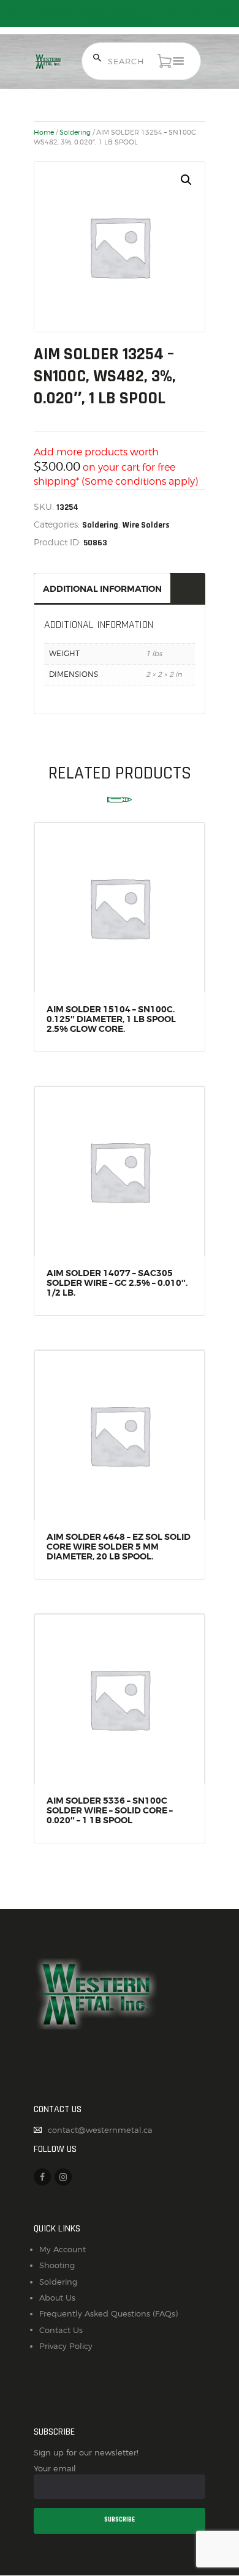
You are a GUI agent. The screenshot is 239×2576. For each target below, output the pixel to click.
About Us (57, 2298)
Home (44, 132)
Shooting (57, 2265)
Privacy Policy (66, 2346)
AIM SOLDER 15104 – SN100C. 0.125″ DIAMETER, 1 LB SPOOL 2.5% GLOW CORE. (111, 1019)
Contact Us (61, 2330)
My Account (63, 2249)
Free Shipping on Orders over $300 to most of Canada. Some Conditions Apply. (120, 13)
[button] (186, 180)
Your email (55, 2468)
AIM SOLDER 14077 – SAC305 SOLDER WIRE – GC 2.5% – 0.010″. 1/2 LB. (117, 1283)
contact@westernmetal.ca (100, 2130)
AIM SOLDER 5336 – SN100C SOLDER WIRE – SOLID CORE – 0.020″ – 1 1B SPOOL (110, 1810)
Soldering (75, 132)
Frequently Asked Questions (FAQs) (108, 2313)
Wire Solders (146, 525)
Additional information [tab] (102, 589)
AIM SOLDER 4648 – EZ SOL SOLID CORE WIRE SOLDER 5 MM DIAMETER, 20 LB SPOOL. (119, 1547)
